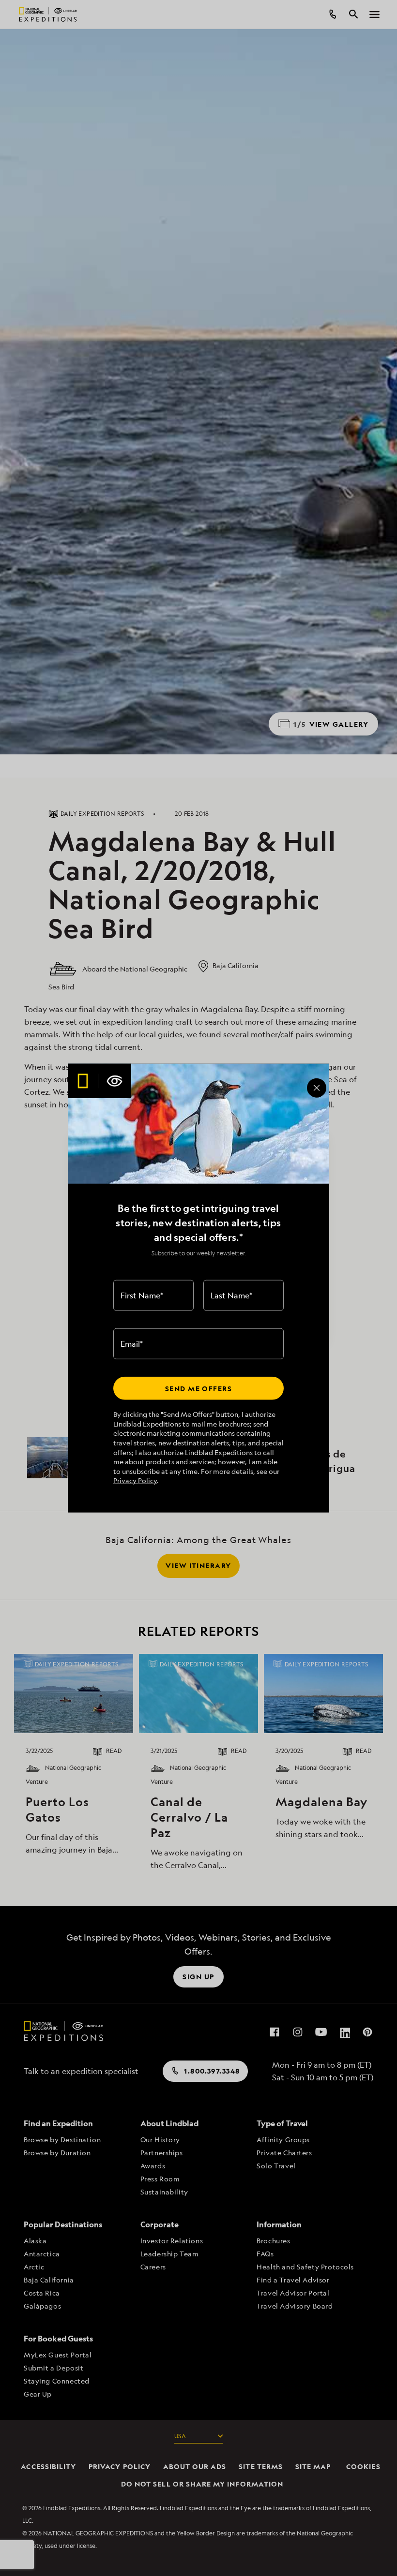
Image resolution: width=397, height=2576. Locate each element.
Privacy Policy (135, 1480)
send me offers (198, 1388)
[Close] (317, 1088)
